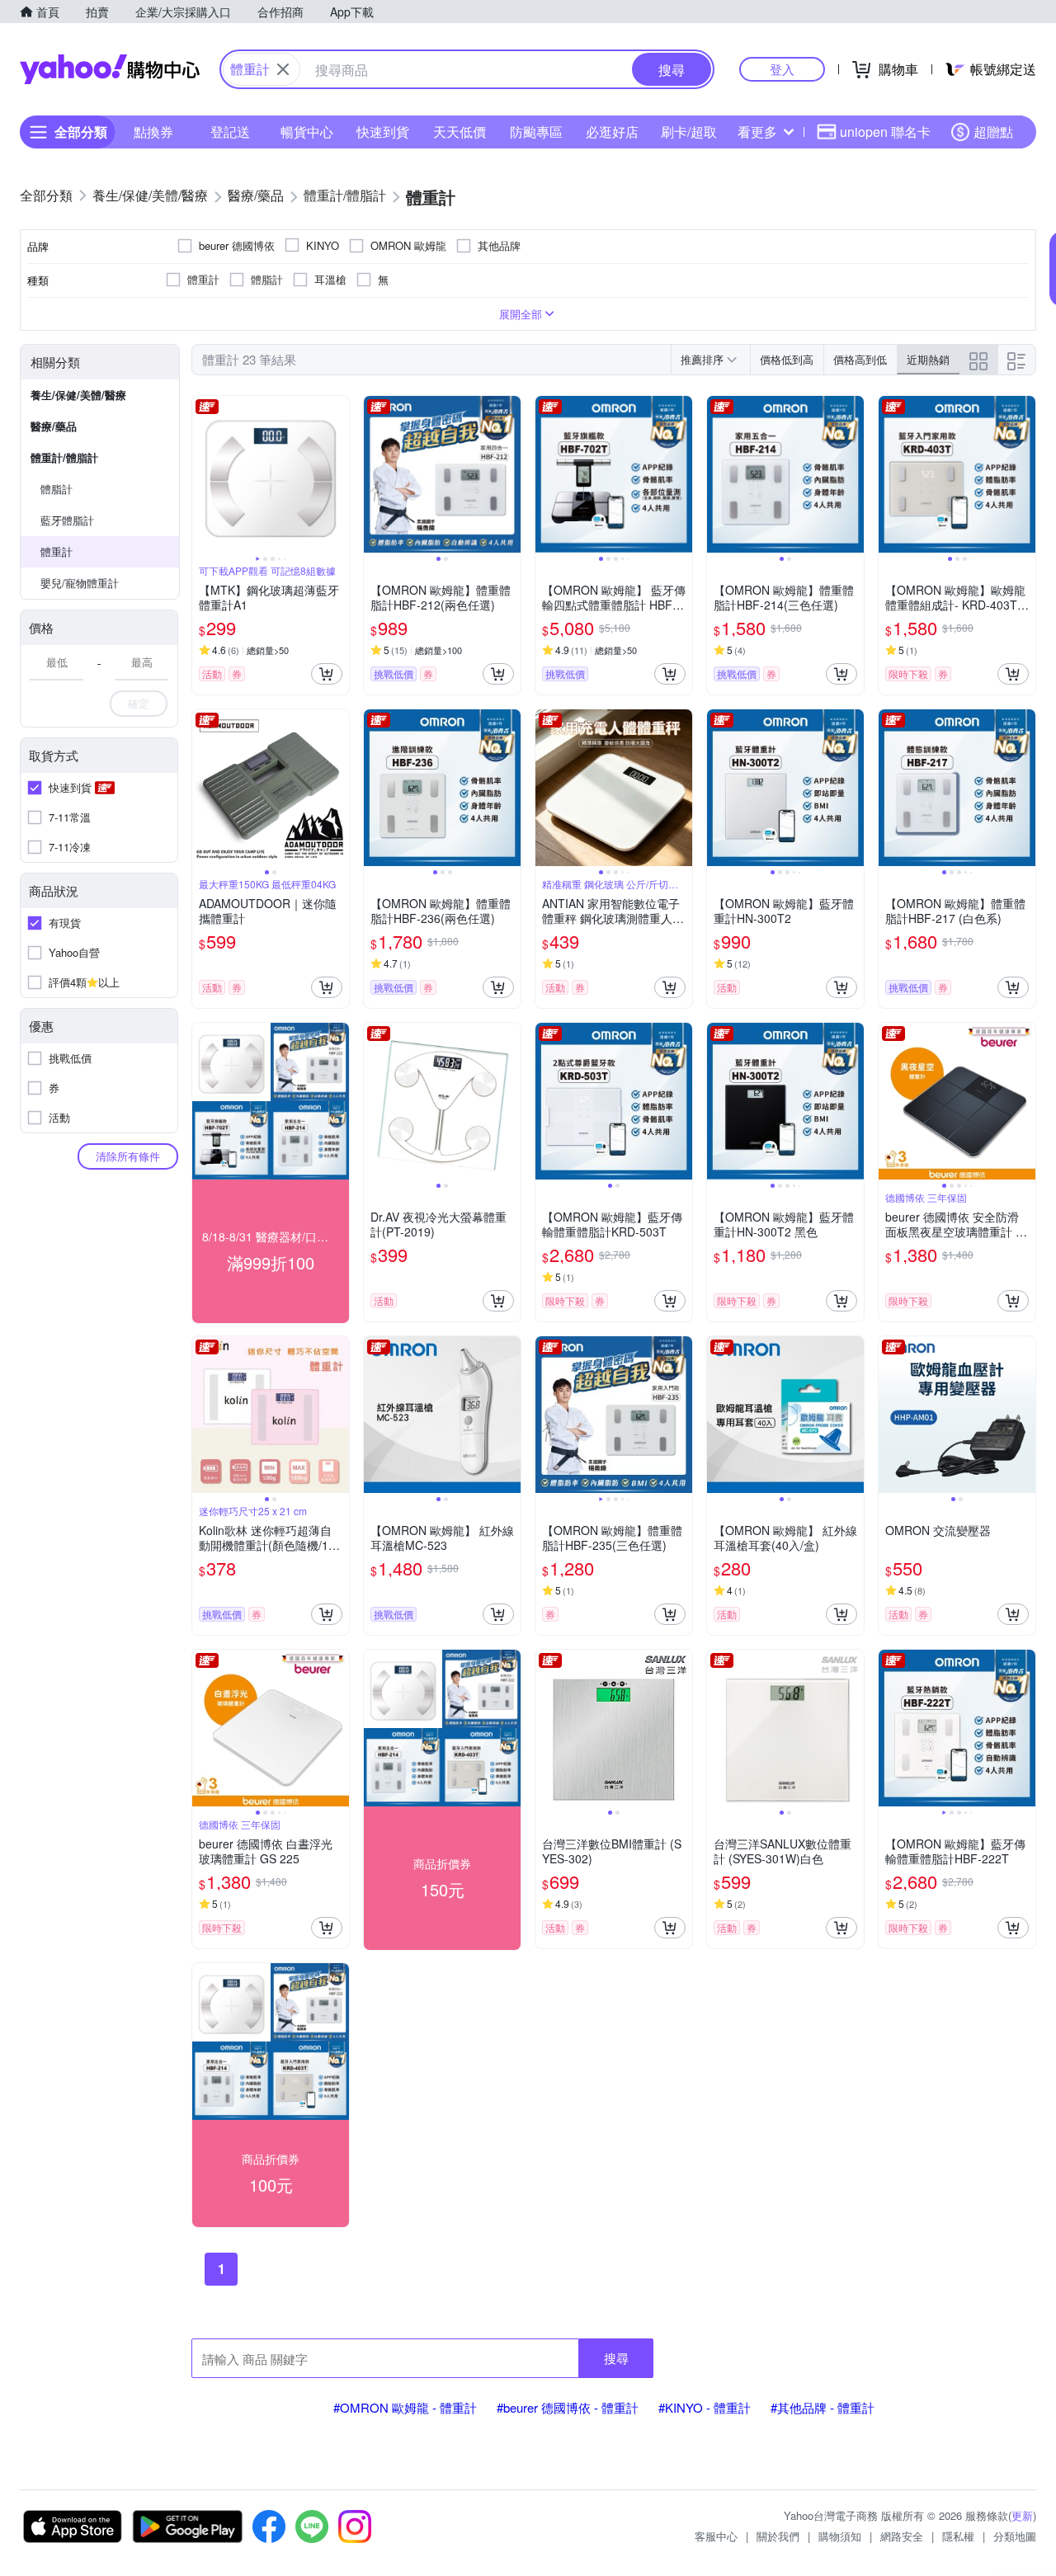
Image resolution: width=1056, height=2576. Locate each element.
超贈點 (993, 132)
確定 (139, 703)
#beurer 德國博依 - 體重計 (568, 2407)
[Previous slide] (203, 474)
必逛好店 (612, 132)
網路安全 (902, 2536)
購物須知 (840, 2536)
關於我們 (778, 2536)
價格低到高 (787, 359)
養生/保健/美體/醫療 (78, 395)
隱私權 (958, 2536)
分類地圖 (1015, 2536)
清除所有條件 (128, 1156)
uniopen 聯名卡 (885, 132)
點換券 (153, 132)
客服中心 (716, 2536)
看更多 (757, 132)
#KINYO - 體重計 (705, 2407)
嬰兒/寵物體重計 (80, 583)
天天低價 (460, 132)
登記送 (230, 132)
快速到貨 (383, 132)
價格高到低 (860, 359)
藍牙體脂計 (67, 520)
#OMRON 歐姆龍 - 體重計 (405, 2407)
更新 (1022, 2515)
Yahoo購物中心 (110, 69)
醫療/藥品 (54, 426)
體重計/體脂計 (64, 457)
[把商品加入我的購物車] (327, 674)
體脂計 (57, 489)
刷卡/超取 (689, 132)
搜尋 (616, 2358)
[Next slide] (338, 474)
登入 (782, 69)
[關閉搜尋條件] (283, 69)
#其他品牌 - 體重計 (823, 2407)
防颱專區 (536, 132)
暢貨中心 (307, 132)
